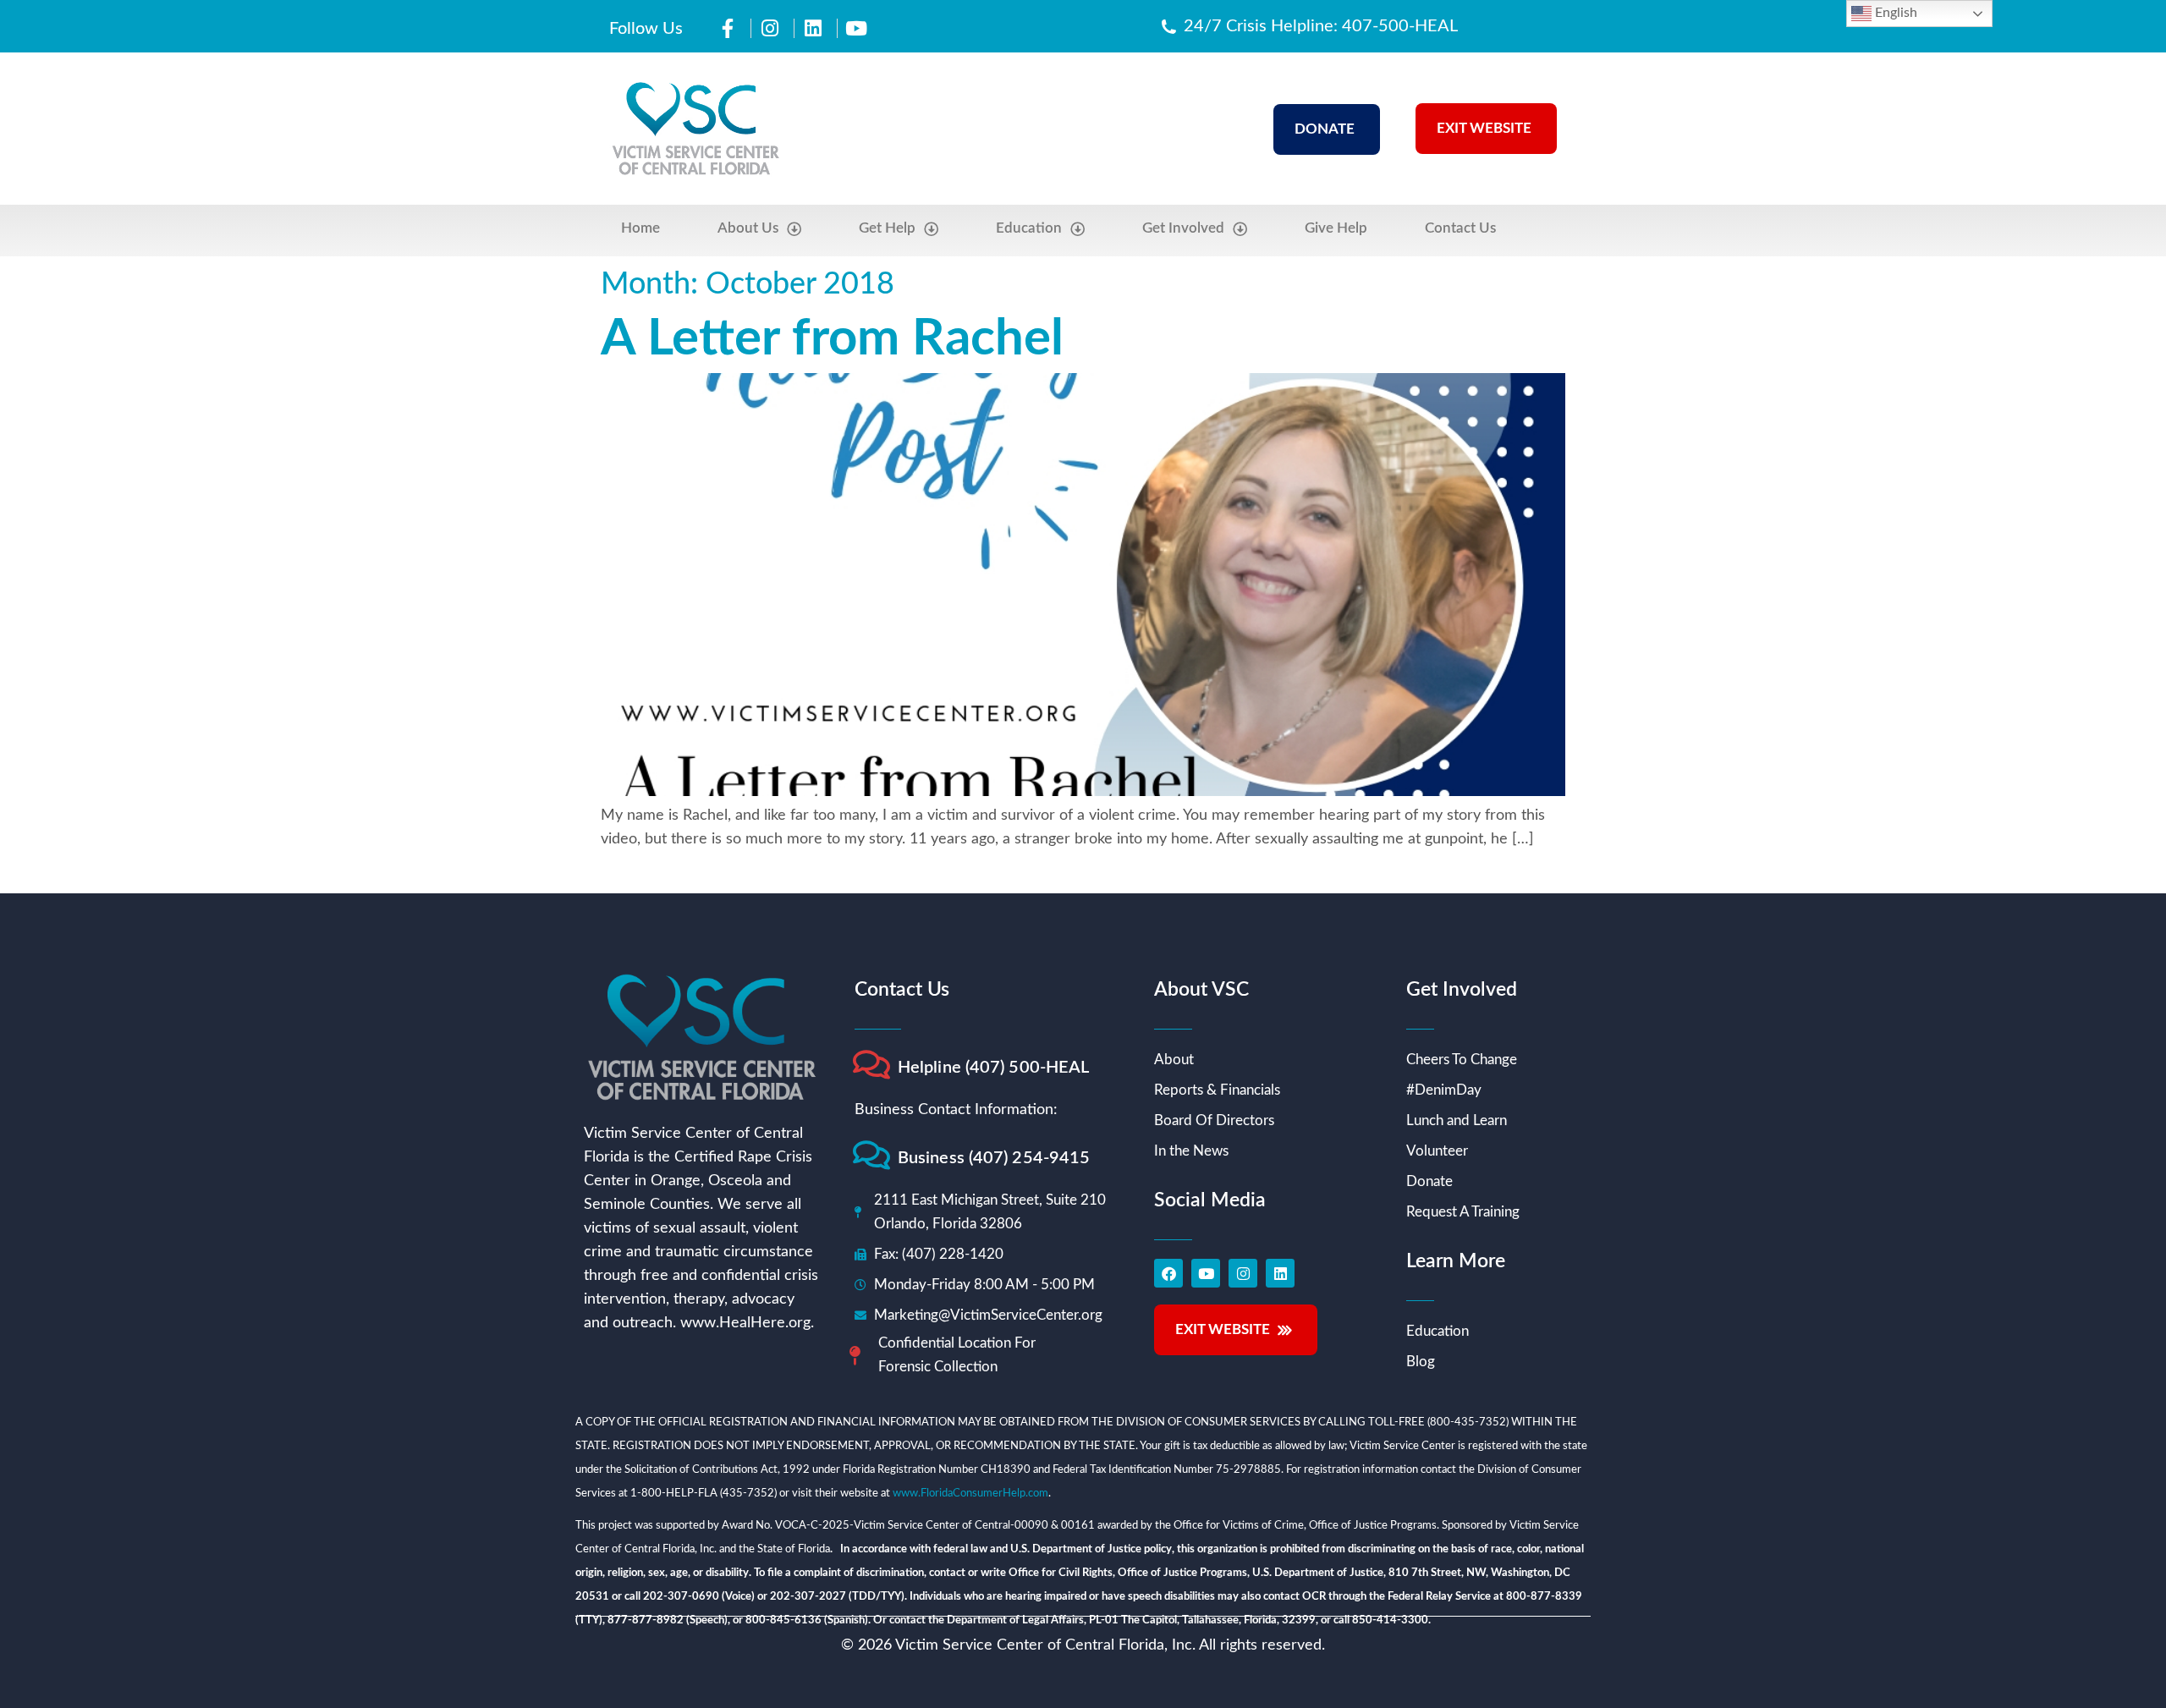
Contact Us (1460, 228)
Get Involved (1183, 228)
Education (1029, 228)
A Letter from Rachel (832, 339)
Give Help (1336, 228)
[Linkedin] (1280, 1273)
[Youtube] (1206, 1273)
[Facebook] (1168, 1273)
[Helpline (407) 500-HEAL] (871, 1065)
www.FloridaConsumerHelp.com (970, 1494)
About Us (748, 228)
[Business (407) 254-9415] (871, 1155)
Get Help (887, 228)
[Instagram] (1243, 1273)
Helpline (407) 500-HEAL (993, 1068)
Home (640, 228)
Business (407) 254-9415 (994, 1158)
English (1894, 13)
